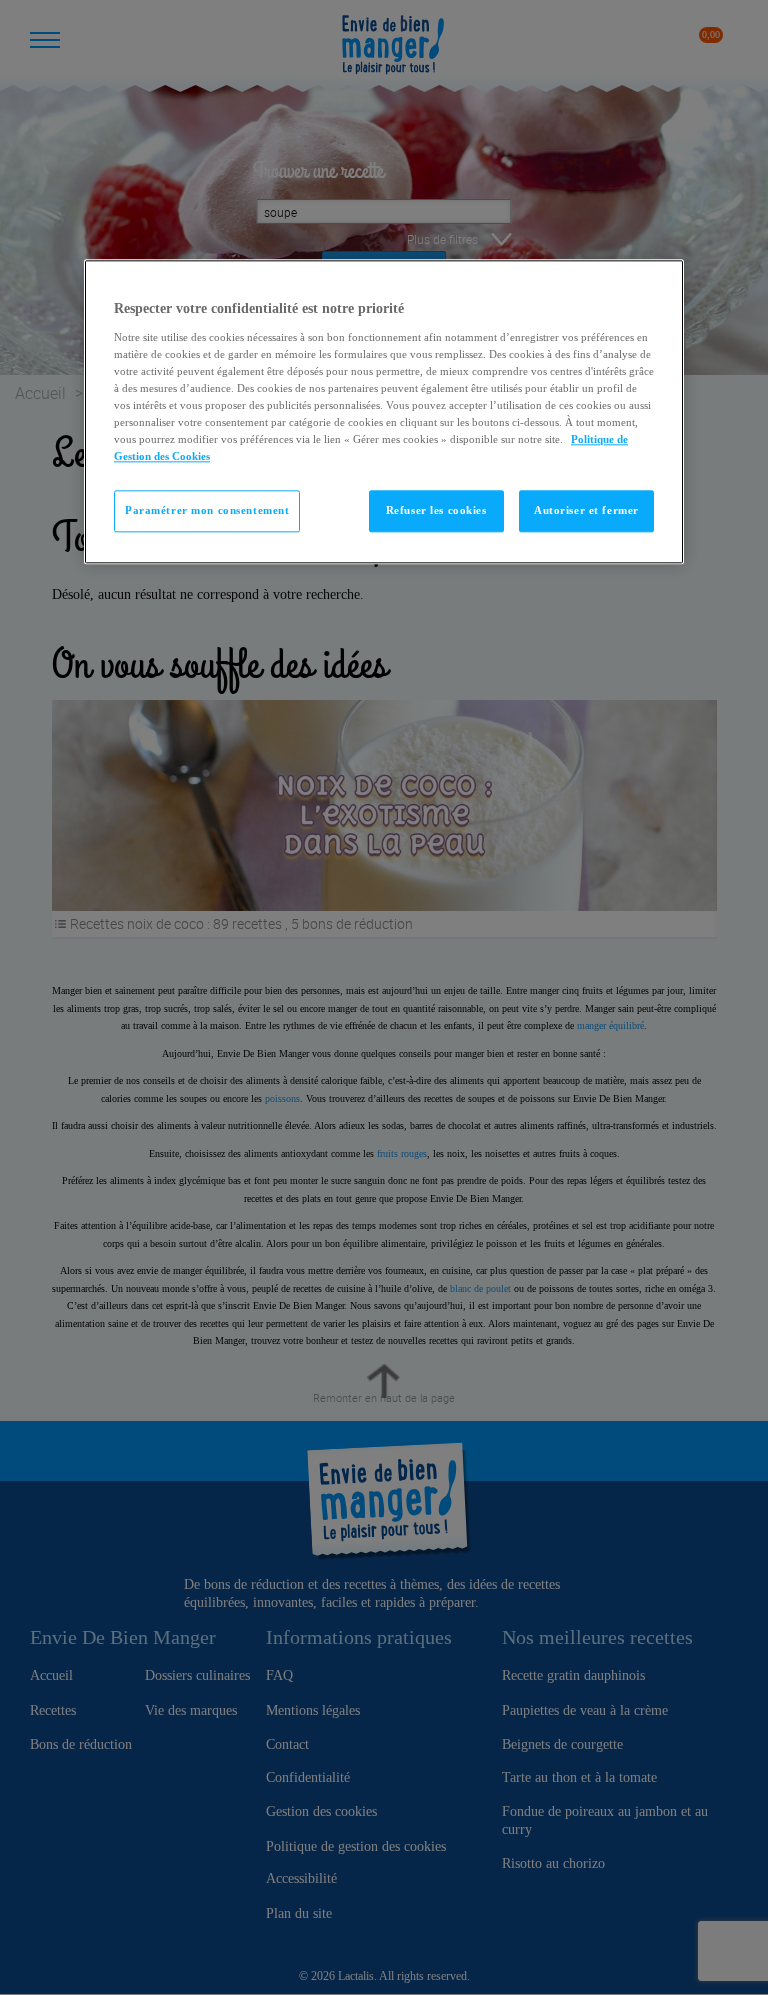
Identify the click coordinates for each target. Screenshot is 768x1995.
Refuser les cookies (436, 511)
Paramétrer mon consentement (207, 511)
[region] (384, 412)
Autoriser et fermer (586, 511)
